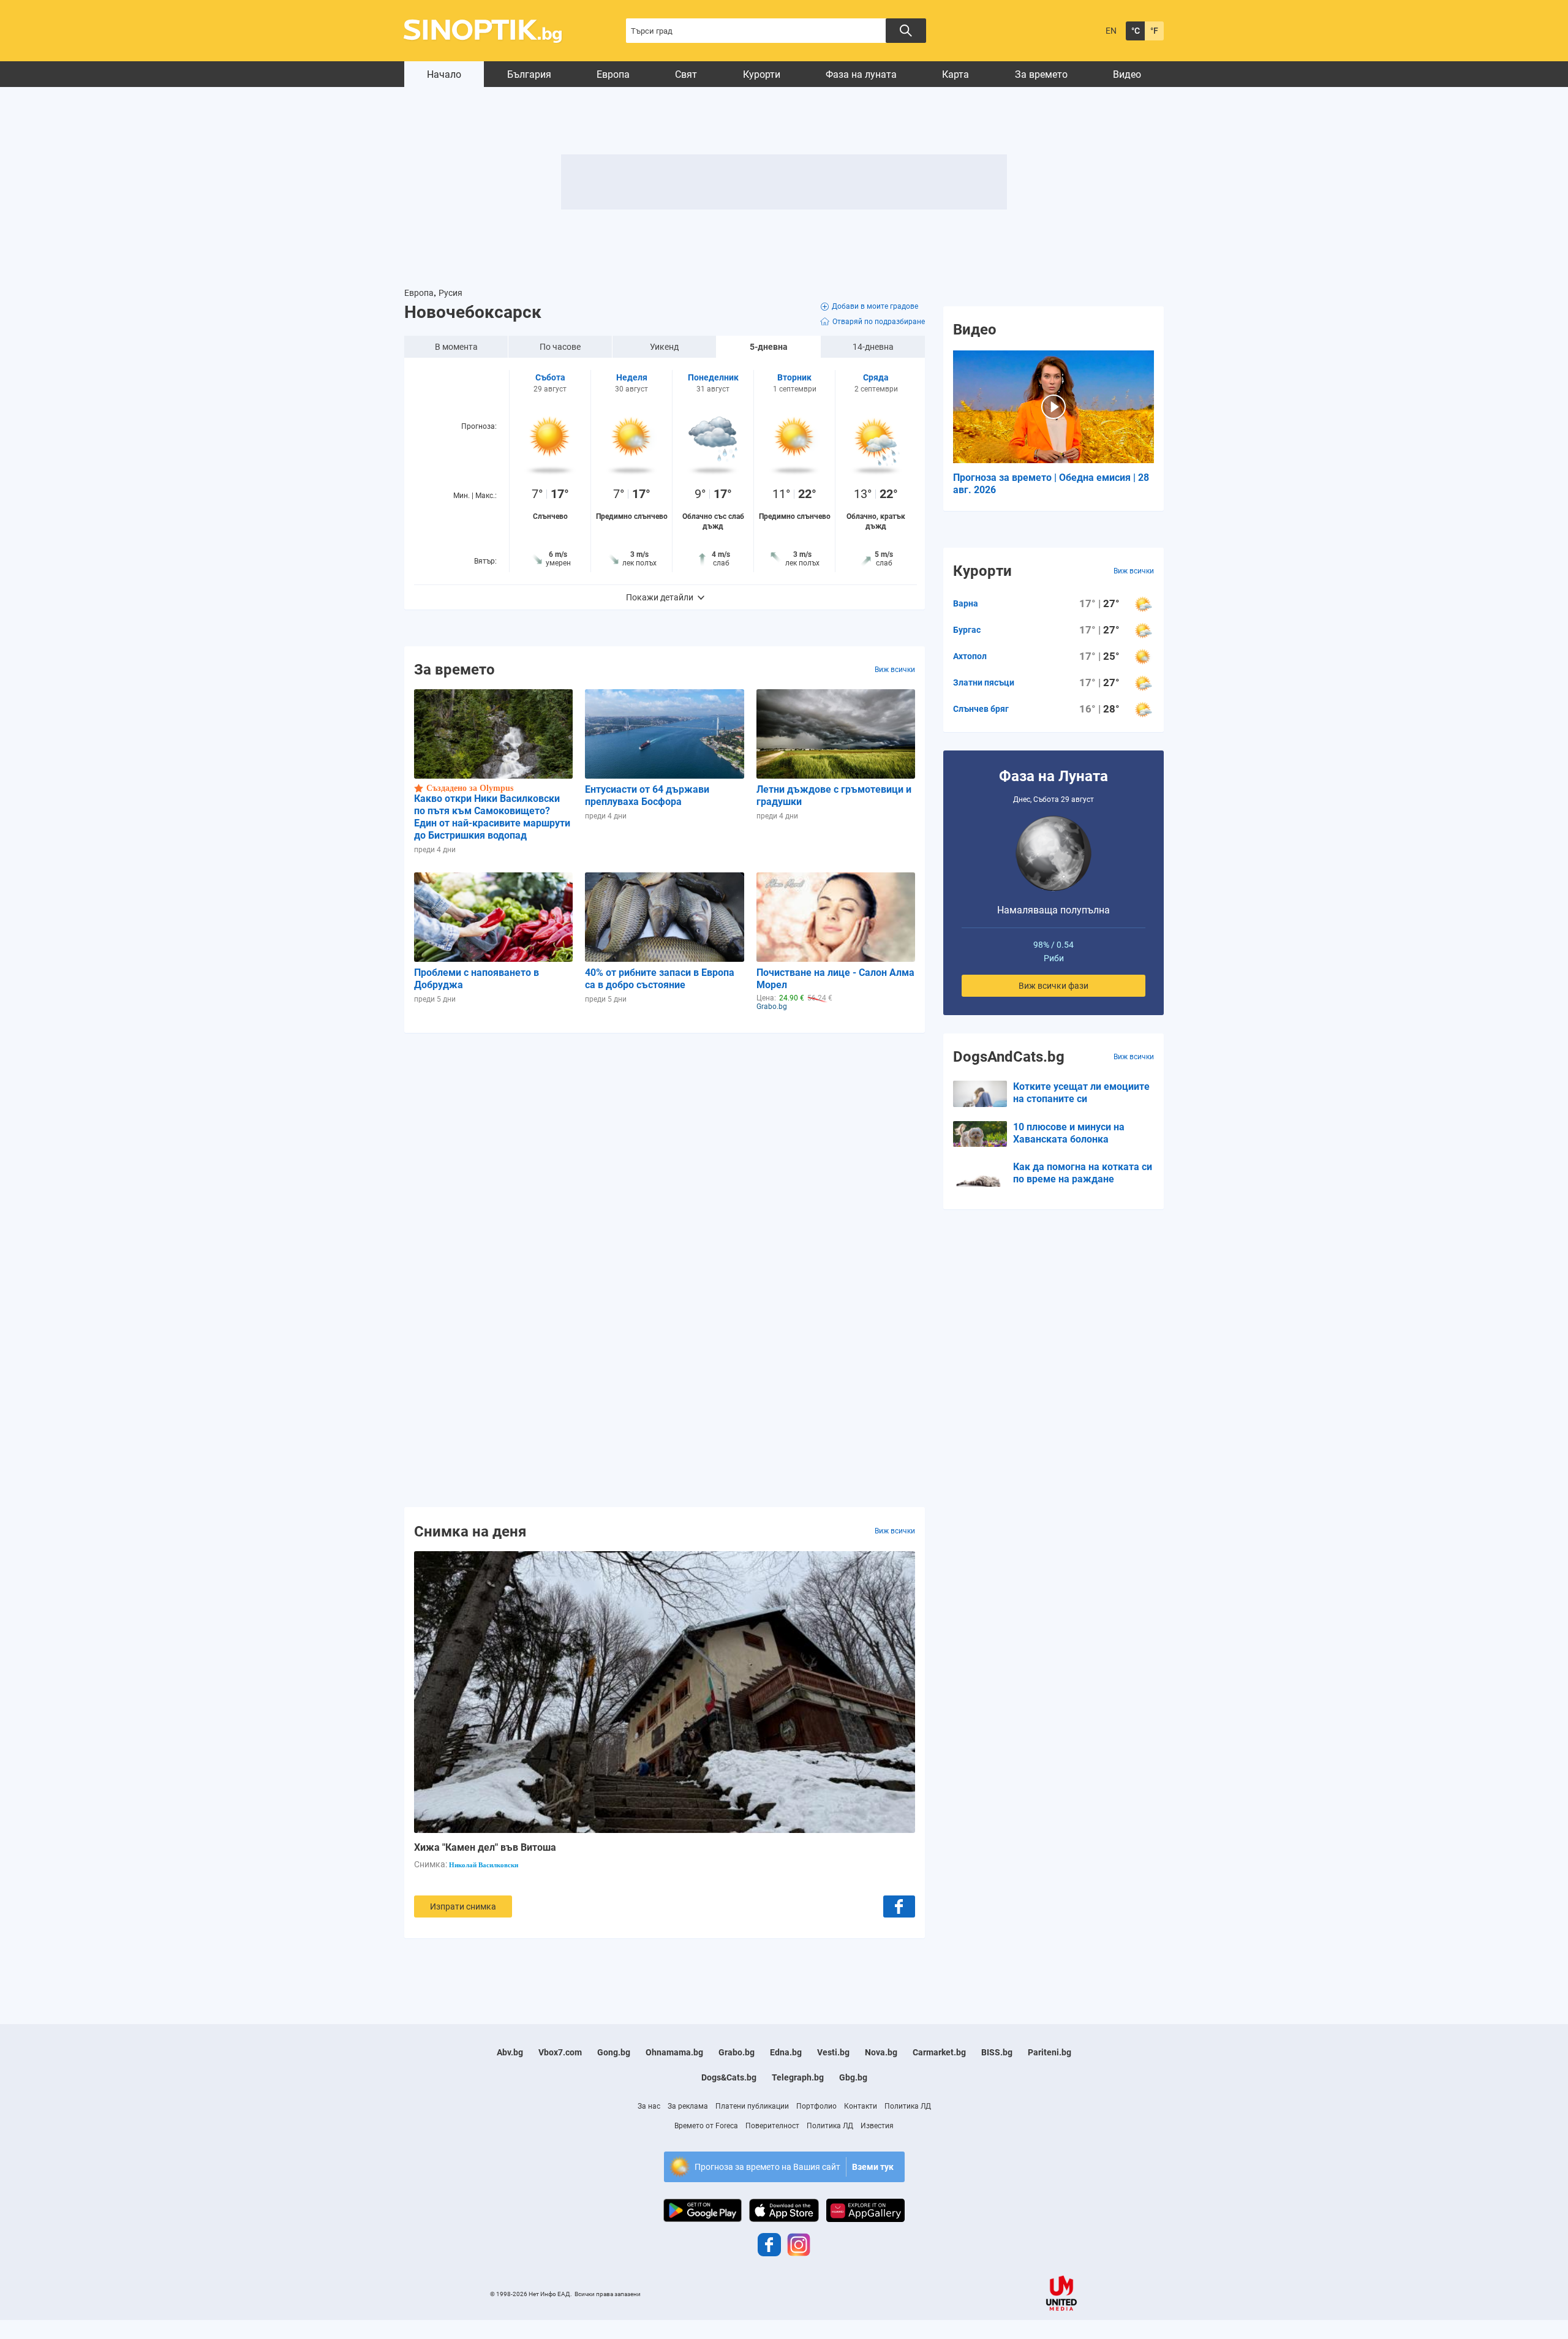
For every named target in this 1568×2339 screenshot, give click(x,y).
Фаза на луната (861, 74)
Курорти (762, 74)
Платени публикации (752, 2106)
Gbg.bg (853, 2077)
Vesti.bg (833, 2052)
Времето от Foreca (706, 2126)
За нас (649, 2106)
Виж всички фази (1053, 986)
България (529, 74)
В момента (456, 347)
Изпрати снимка (463, 1906)
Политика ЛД (908, 2106)
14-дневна (873, 347)
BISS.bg (997, 2052)
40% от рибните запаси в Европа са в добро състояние (660, 979)
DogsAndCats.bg (1009, 1057)
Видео (1127, 74)
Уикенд (664, 347)
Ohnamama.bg (674, 2052)
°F (1154, 31)
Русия (450, 293)
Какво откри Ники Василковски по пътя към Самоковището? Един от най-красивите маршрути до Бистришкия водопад (492, 817)
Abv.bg (510, 2052)
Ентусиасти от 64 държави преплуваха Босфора (647, 795)
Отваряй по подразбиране (879, 322)
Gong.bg (614, 2052)
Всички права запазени (608, 2294)
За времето (1041, 74)
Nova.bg (881, 2052)
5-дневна (769, 347)
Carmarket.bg (939, 2052)
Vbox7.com (560, 2052)
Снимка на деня (470, 1531)
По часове (560, 347)
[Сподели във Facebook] (899, 1906)
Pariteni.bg (1050, 2052)
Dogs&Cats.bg (729, 2077)
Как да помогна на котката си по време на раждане (1083, 1173)
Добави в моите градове (875, 306)
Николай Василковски (484, 1865)
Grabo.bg (737, 2052)
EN (1111, 31)
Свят (686, 74)
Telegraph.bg (798, 2077)
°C (1136, 31)
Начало (444, 74)
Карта (956, 74)
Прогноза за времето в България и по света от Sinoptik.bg (490, 31)
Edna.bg (786, 2052)
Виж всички (895, 670)
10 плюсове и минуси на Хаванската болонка (1069, 1133)
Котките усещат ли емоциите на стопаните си (1081, 1093)
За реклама (688, 2106)
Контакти (861, 2106)
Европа (613, 74)
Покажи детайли (660, 597)
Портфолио (816, 2106)
